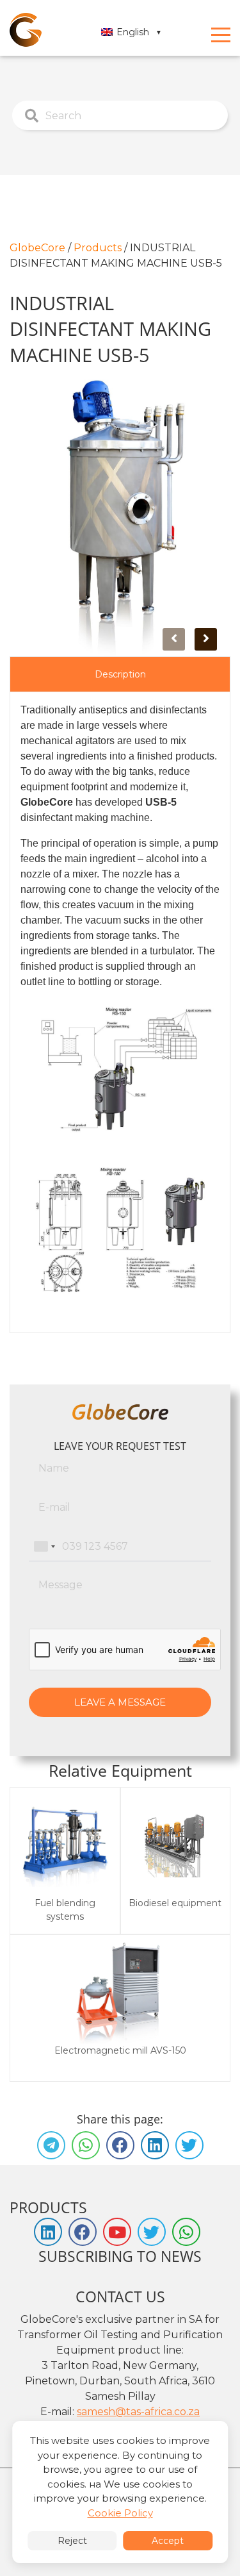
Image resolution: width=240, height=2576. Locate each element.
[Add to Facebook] (120, 2145)
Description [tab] (120, 674)
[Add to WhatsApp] (86, 2145)
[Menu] (221, 35)
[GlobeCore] (26, 30)
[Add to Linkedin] (155, 2145)
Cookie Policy (120, 2513)
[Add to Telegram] (51, 2145)
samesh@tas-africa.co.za (138, 2412)
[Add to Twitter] (189, 2145)
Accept (168, 2541)
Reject (72, 2541)
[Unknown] (44, 1547)
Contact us (120, 2297)
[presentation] (174, 639)
